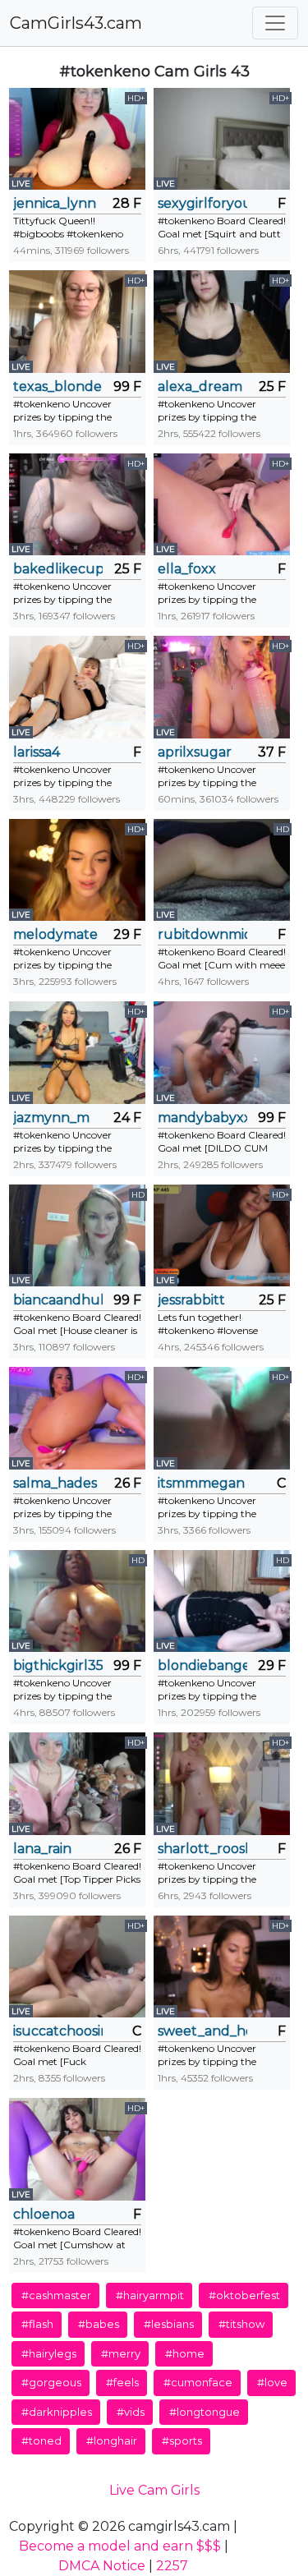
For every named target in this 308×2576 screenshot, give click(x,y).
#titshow (241, 2324)
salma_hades (55, 1483)
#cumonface (198, 2382)
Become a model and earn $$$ (120, 2546)
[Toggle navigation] (275, 23)
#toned (41, 2440)
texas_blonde (57, 386)
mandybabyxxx (202, 1118)
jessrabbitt (191, 1300)
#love (272, 2382)
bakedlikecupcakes (58, 569)
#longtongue (205, 2412)
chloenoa (44, 2214)
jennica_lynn (55, 203)
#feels (122, 2382)
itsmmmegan (201, 1483)
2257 (172, 2566)
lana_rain (42, 1849)
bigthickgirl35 (58, 1665)
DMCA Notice (102, 2566)
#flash (37, 2324)
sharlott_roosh (202, 1849)
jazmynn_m (51, 1118)
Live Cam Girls (154, 2490)
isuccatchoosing (58, 2031)
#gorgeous (51, 2382)
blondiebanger (202, 1665)
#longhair (112, 2440)
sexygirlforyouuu (202, 203)
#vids (131, 2412)
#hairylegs (49, 2353)
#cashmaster (56, 2295)
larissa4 (37, 752)
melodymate (55, 934)
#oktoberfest (244, 2295)
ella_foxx (187, 569)
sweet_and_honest (202, 2031)
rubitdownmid (202, 934)
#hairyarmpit (150, 2295)
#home (185, 2353)
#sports (182, 2440)
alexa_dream (200, 386)
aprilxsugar (195, 752)
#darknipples (57, 2412)
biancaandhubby (58, 1300)
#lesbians (169, 2324)
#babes (99, 2324)
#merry (121, 2353)
